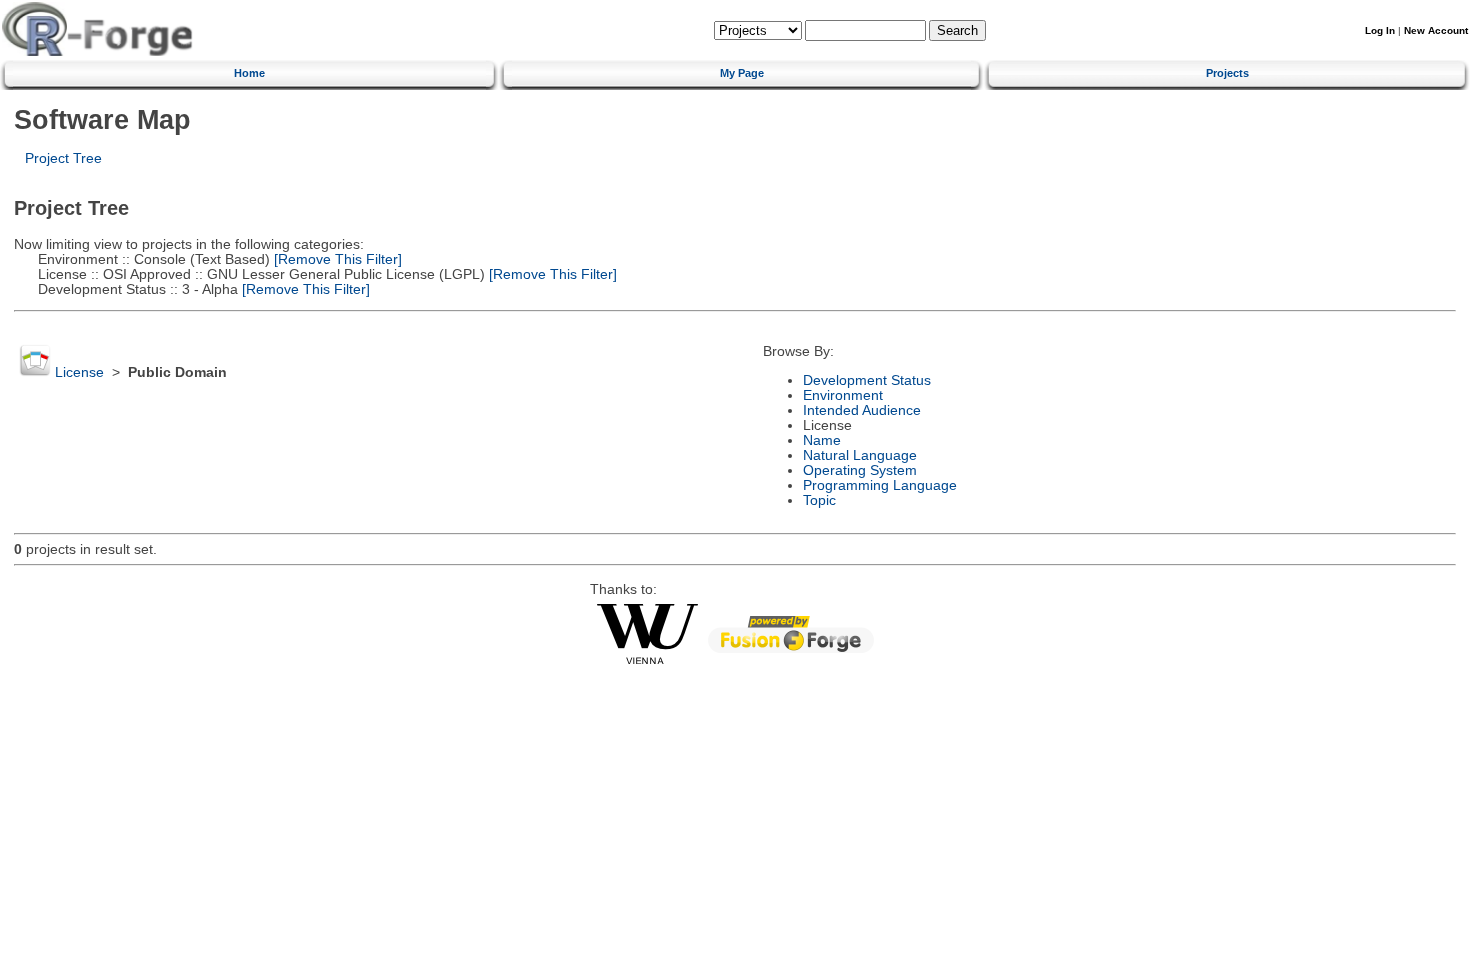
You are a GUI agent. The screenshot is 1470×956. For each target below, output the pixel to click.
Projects (1227, 73)
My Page (742, 73)
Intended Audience (862, 410)
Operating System (860, 470)
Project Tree (63, 158)
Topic (819, 500)
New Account (1436, 30)
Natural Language (860, 455)
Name (822, 440)
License (79, 372)
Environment (843, 395)
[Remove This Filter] (336, 259)
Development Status (867, 380)
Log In (1380, 30)
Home (249, 73)
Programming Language (880, 485)
